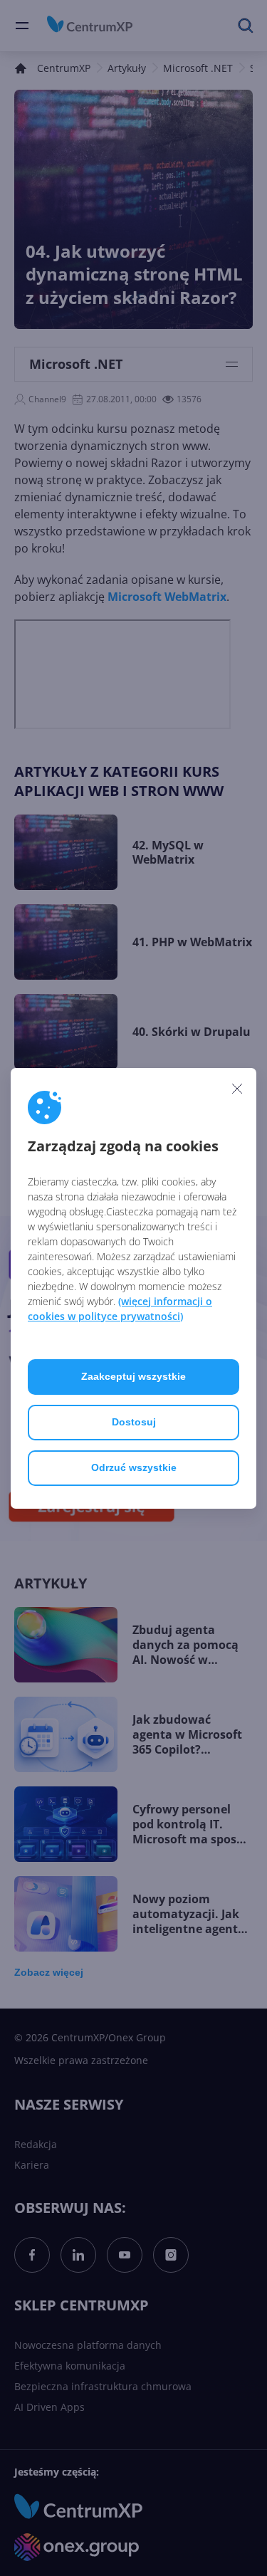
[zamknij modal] (237, 1089)
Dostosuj (134, 1422)
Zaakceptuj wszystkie (133, 1376)
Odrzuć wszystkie (134, 1467)
